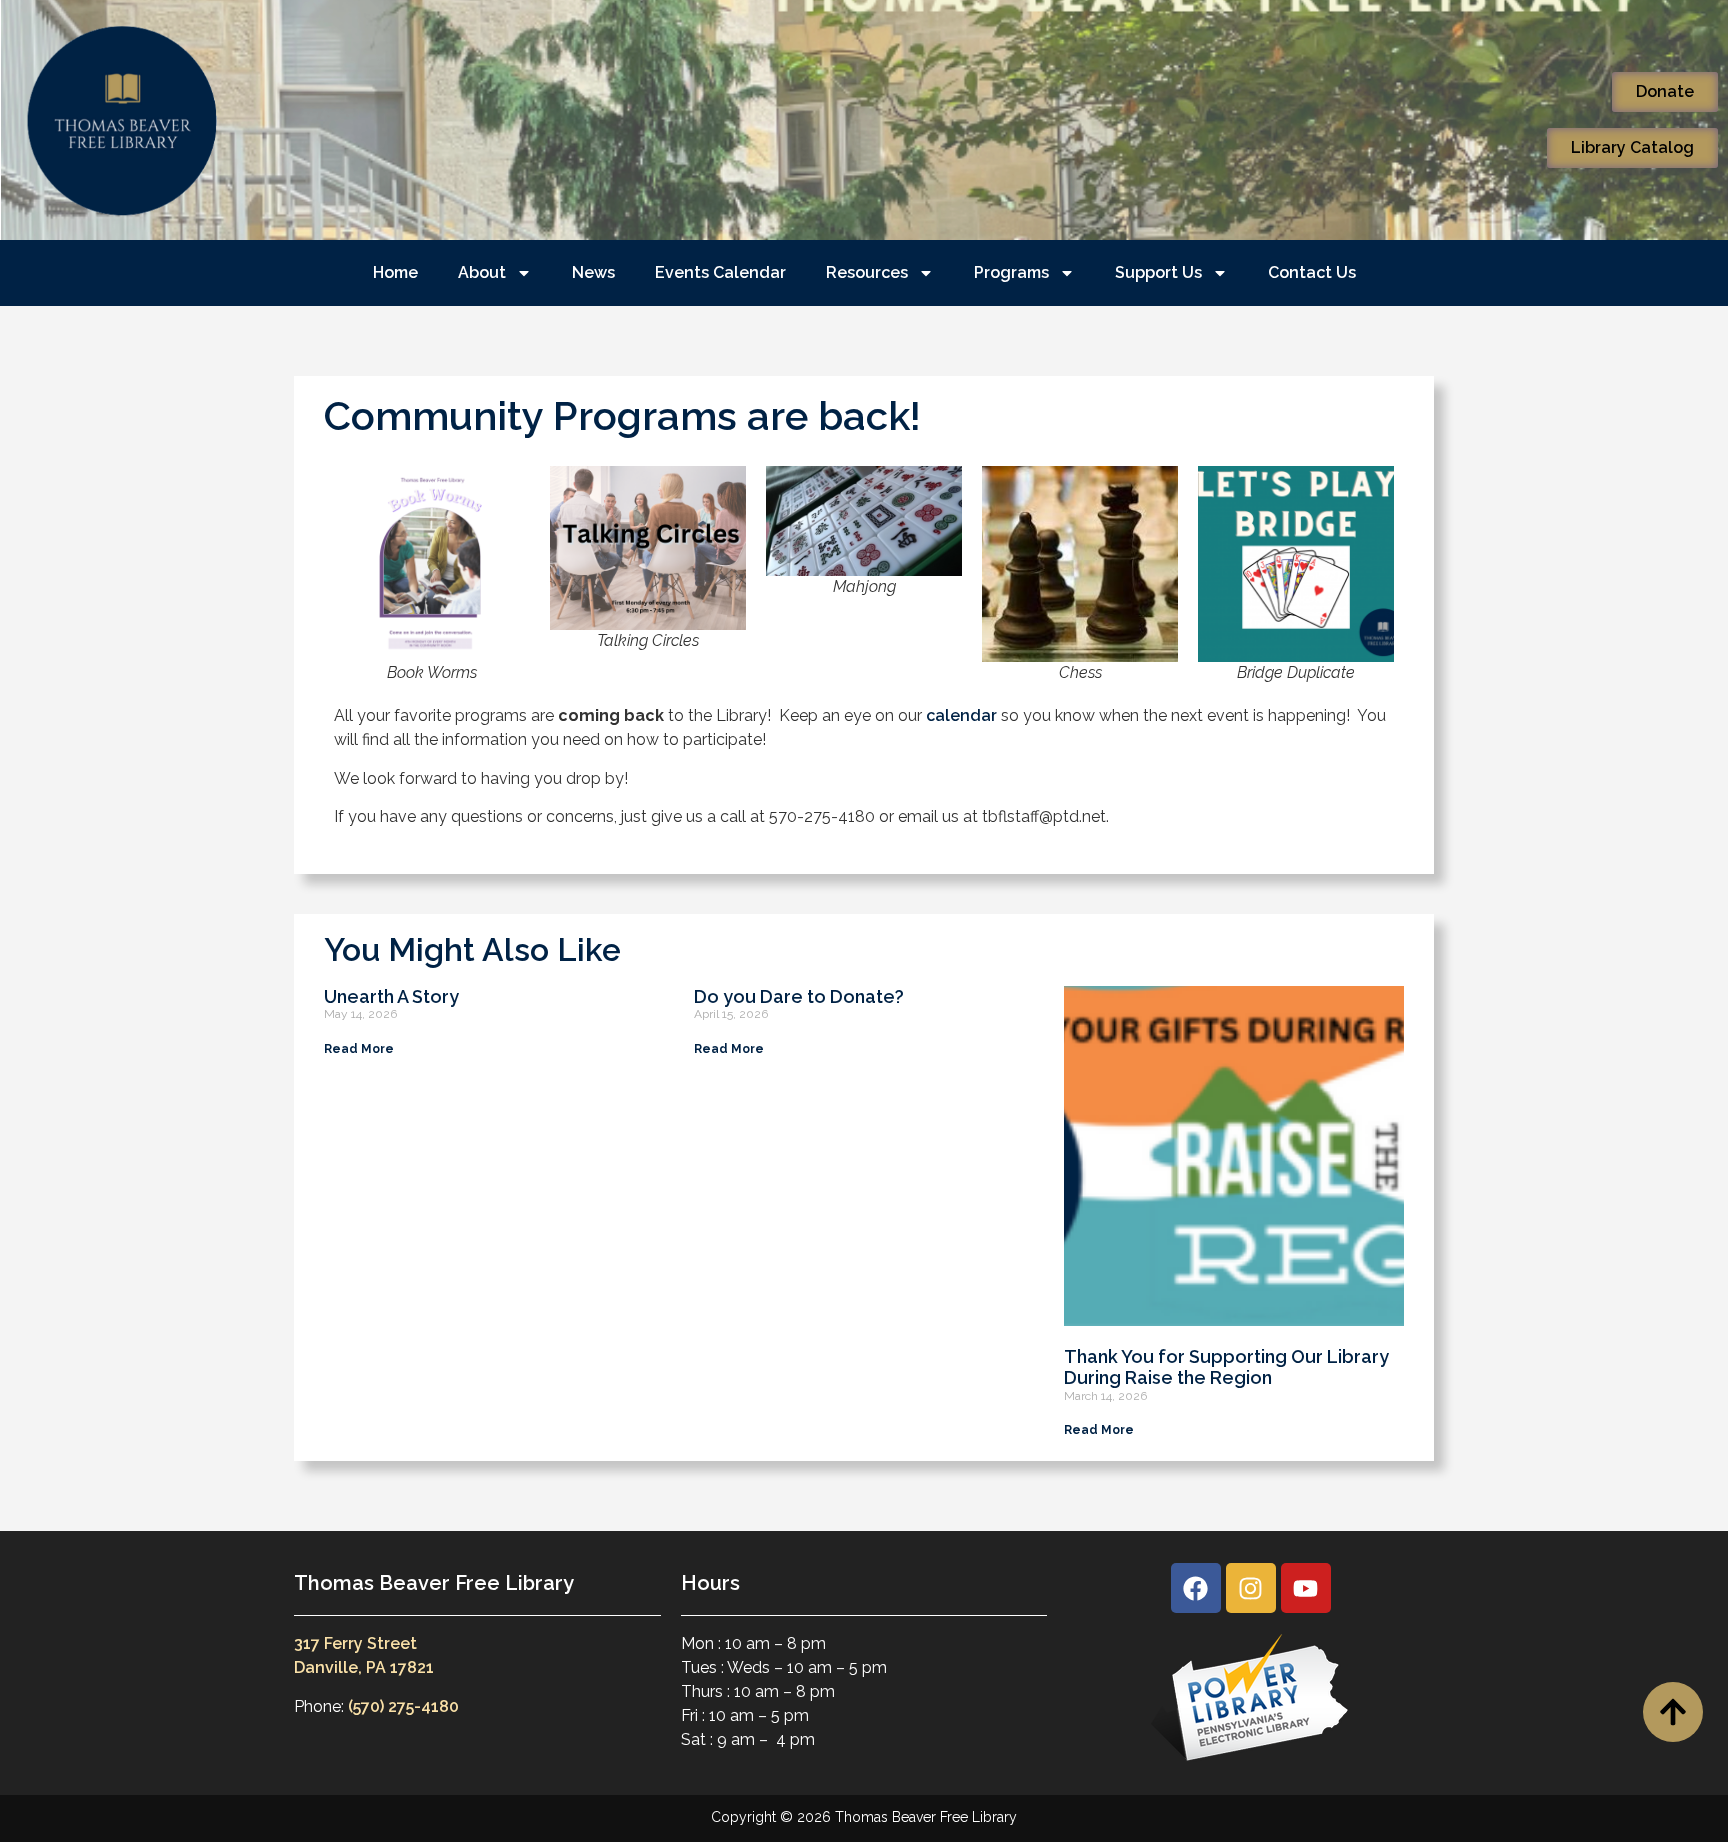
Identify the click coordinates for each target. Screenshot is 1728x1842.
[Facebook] (1196, 1588)
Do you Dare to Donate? (799, 996)
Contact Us (1312, 272)
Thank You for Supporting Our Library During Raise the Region (1226, 1367)
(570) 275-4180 (403, 1706)
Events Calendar (720, 272)
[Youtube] (1306, 1588)
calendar (961, 715)
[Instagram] (1251, 1588)
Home (395, 272)
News (593, 272)
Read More (359, 1049)
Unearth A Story (391, 996)
